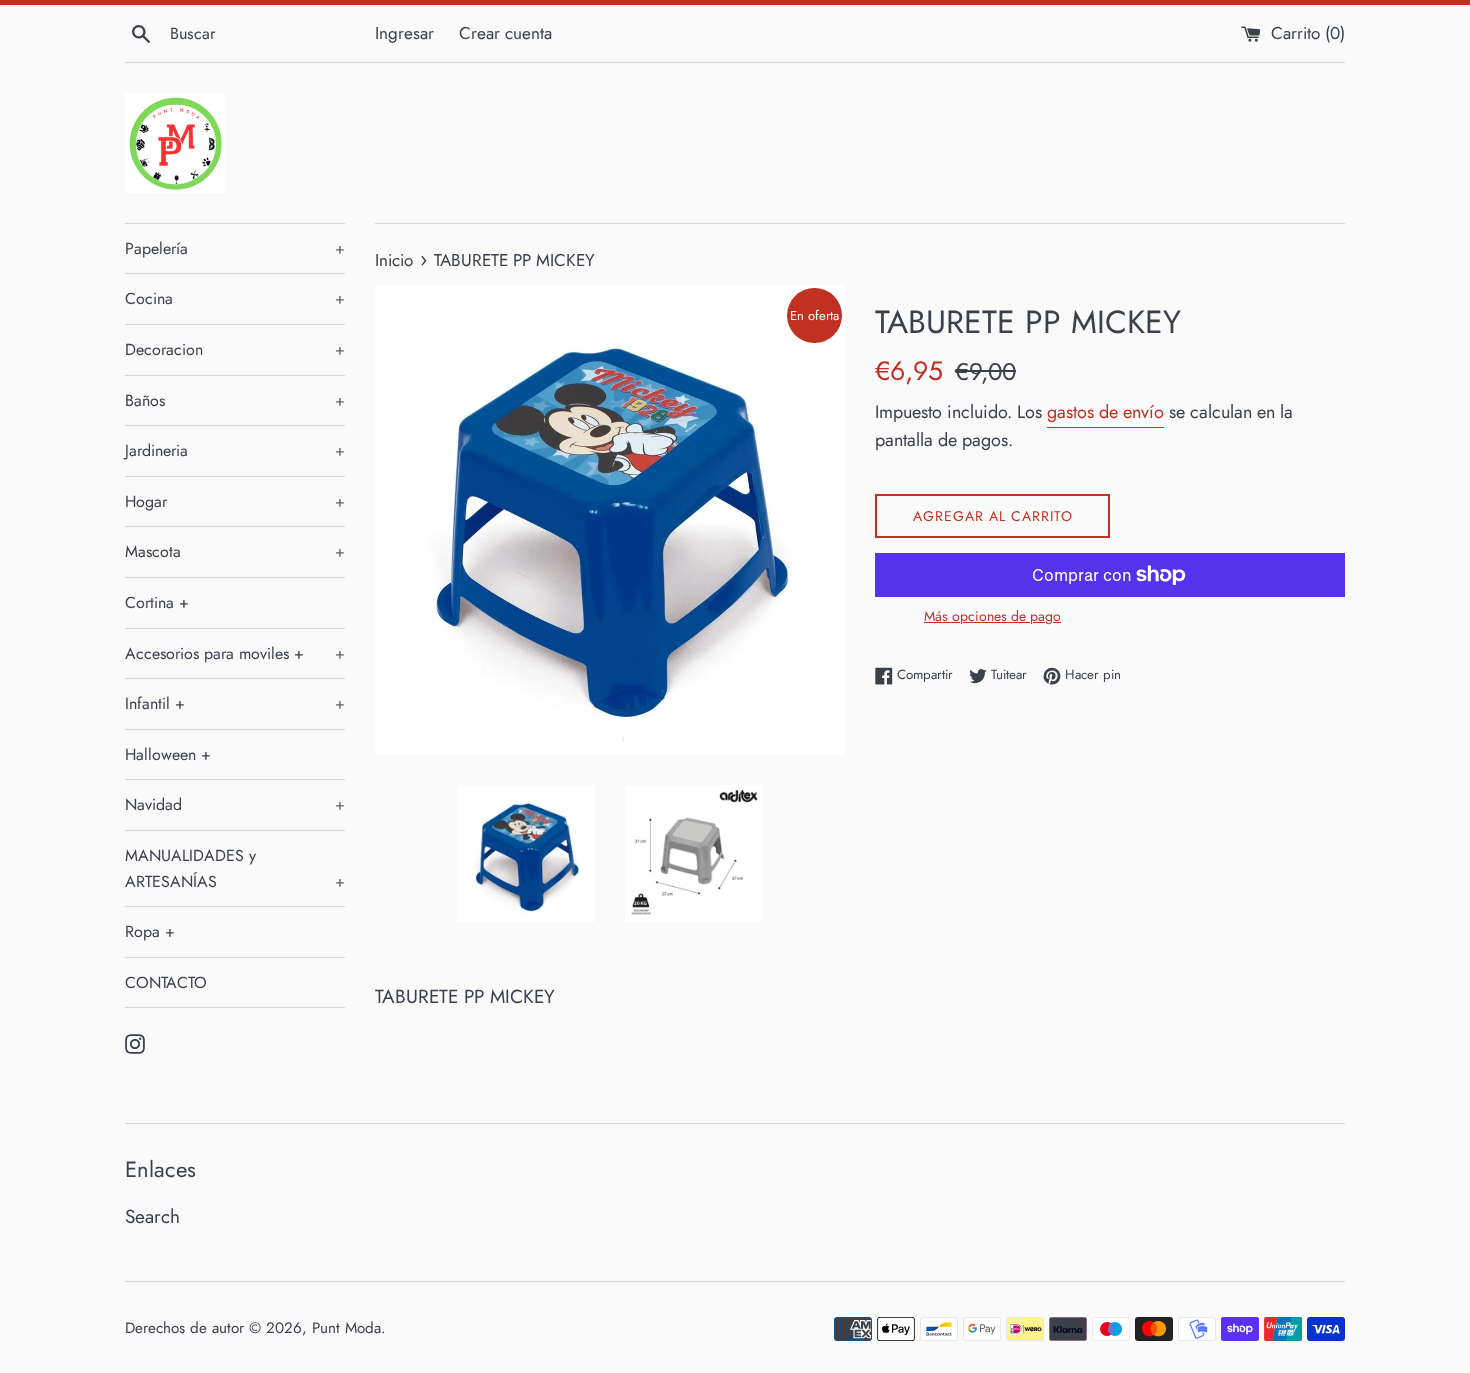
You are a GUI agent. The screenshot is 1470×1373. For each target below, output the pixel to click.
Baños (235, 400)
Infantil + (235, 703)
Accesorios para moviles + (235, 653)
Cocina (235, 298)
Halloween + (168, 754)
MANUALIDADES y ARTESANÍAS (235, 868)
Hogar (235, 501)
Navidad (235, 804)
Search (152, 1216)
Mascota (235, 551)
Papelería (235, 248)
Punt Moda (346, 1328)
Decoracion (235, 349)
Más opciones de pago (992, 616)
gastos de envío (1105, 412)
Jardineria (235, 450)
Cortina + (157, 602)
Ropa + (150, 931)
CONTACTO (166, 982)
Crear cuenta (505, 33)
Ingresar (404, 33)
